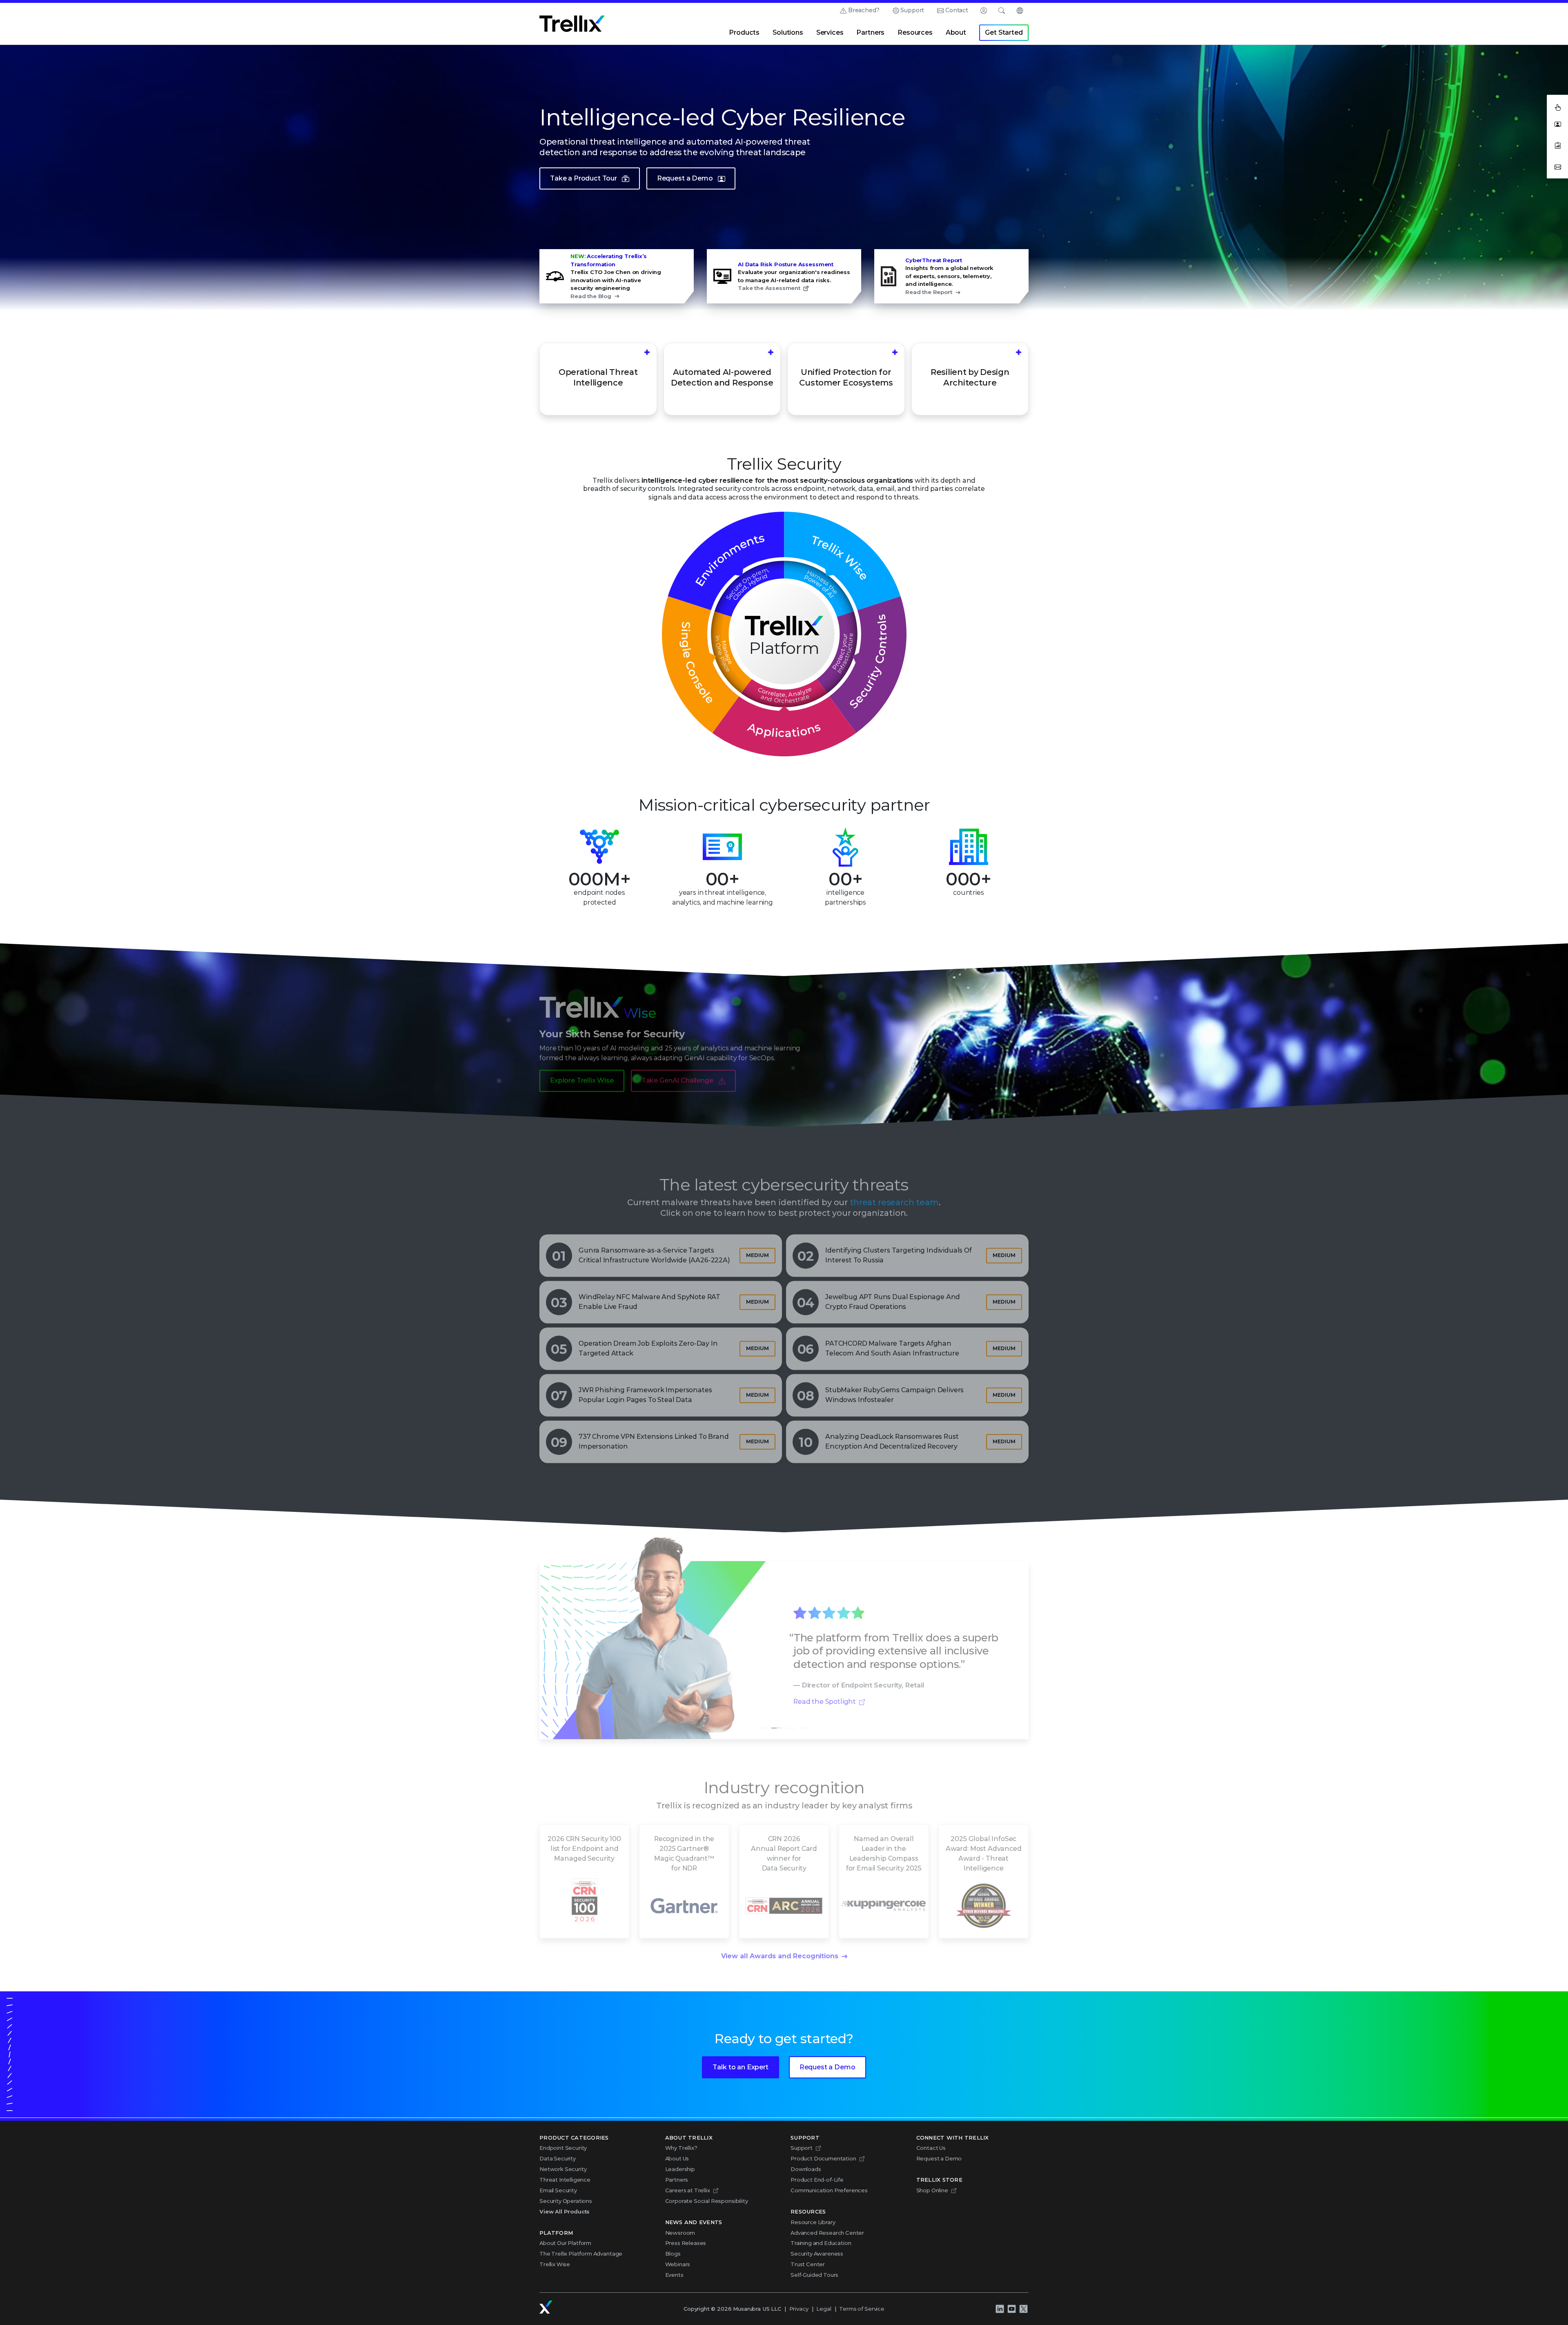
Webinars (678, 2264)
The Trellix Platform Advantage (581, 2254)
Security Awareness (817, 2254)
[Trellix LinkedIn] (1000, 2309)
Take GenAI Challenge (677, 1072)
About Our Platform (565, 2243)
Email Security (558, 2190)
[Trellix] (546, 2307)
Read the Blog (591, 296)
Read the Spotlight (825, 1693)
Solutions (788, 32)
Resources (915, 32)
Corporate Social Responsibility (707, 2201)
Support (912, 10)
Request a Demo (685, 178)
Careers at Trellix (688, 2190)
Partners (870, 32)
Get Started (1004, 32)
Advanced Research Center (827, 2233)
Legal (824, 2309)
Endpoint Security (563, 2148)
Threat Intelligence (565, 2180)
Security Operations (566, 2201)
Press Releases (686, 2243)
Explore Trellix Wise (582, 1072)
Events (674, 2275)
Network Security (563, 2169)
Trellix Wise (555, 2264)
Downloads (806, 2169)
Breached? (864, 10)
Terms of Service (862, 2309)
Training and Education (821, 2243)
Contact (957, 10)
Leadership (680, 2169)
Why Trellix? (681, 2148)
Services (830, 32)
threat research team (894, 1194)
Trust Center (808, 2264)
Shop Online (932, 2190)
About (956, 32)
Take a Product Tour (584, 178)
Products (744, 32)
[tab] (762, 1720)
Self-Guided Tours (814, 2275)
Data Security (558, 2158)
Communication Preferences (829, 2190)
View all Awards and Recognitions (780, 1948)
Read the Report (929, 292)
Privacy (799, 2309)
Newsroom (680, 2233)
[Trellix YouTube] (1011, 2309)
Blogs (673, 2254)
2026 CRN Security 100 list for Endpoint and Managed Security (584, 1840)
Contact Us (931, 2148)
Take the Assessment (769, 288)
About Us (677, 2158)
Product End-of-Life (817, 2180)
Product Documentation (823, 2158)
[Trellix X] (1023, 2309)
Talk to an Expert (740, 2067)
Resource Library (813, 2222)
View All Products (565, 2211)
